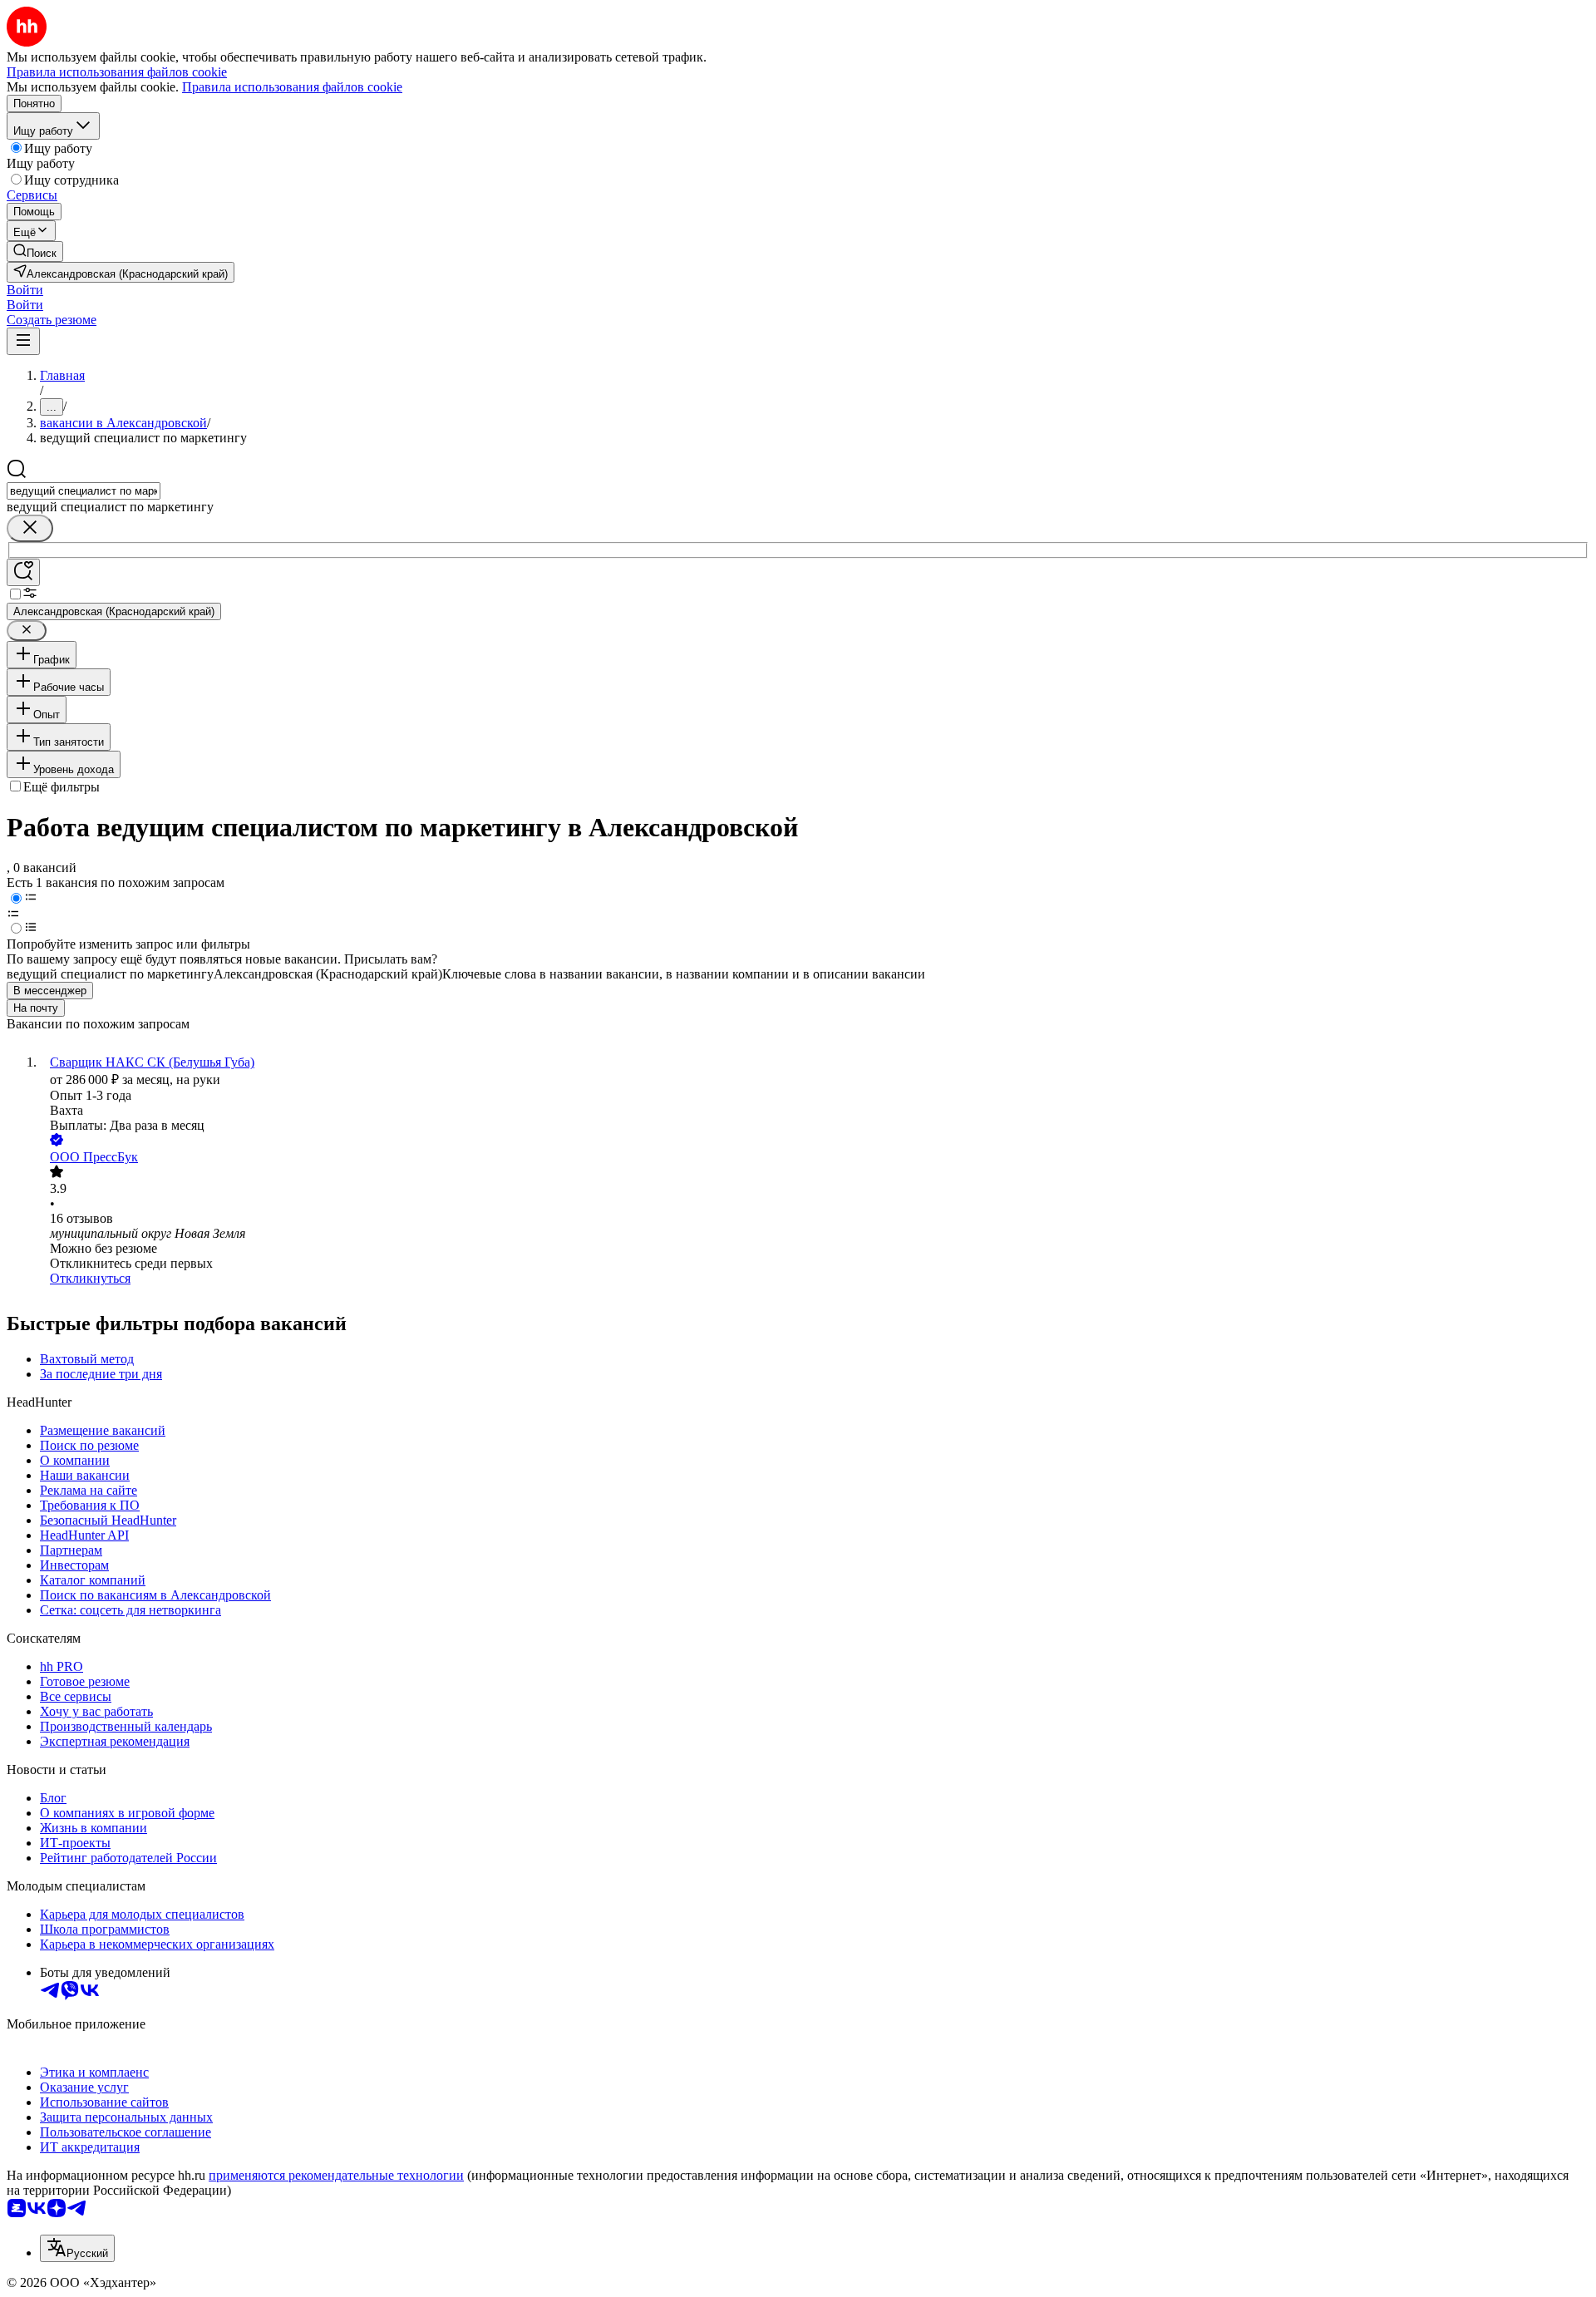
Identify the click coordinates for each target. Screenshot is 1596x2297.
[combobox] (84, 491)
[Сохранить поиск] (23, 572)
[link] (35, 251)
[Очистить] (30, 528)
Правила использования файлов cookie (292, 87)
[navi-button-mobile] (23, 341)
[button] (25, 290)
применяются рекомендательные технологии (336, 2175)
